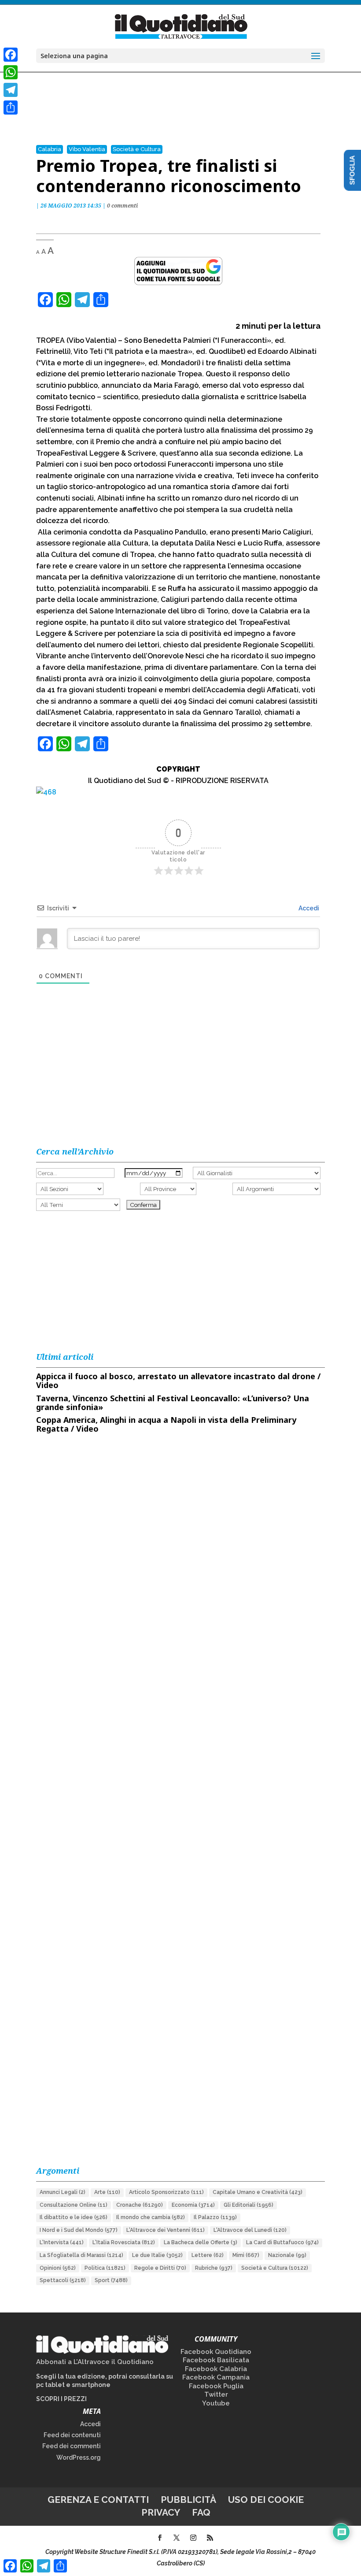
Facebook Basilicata (216, 2360)
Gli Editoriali (249, 2205)
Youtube (216, 2403)
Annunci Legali (63, 2192)
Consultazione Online (74, 2205)
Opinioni (58, 2268)
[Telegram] (11, 90)
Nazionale (287, 2255)
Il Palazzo (215, 2217)
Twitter (216, 2394)
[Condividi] (11, 108)
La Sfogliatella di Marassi (81, 2255)
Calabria (50, 149)
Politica (105, 2268)
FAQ (201, 2512)
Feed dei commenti (72, 2446)
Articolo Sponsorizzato (166, 2192)
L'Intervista (62, 2242)
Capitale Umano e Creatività (258, 2192)
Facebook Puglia (216, 2386)
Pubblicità (188, 2500)
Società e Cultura (137, 149)
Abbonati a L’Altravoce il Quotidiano (95, 2362)
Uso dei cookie (266, 2500)
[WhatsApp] (11, 72)
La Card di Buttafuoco (282, 2242)
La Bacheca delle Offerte (201, 2242)
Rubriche (214, 2268)
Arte (107, 2192)
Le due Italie (157, 2255)
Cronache (140, 2205)
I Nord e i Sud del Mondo (79, 2230)
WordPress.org (79, 2457)
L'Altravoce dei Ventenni (166, 2230)
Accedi (308, 908)
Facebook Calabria (216, 2369)
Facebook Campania (216, 2377)
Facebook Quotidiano (216, 2352)
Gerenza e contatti (98, 2500)
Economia (193, 2205)
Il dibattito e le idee (74, 2217)
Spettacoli (63, 2280)
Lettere (208, 2255)
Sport (111, 2280)
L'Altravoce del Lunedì (250, 2230)
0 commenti (122, 206)
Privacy (161, 2512)
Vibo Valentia (87, 149)
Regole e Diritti (160, 2268)
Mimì (246, 2255)
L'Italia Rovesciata (124, 2242)
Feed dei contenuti (72, 2435)
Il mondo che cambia (151, 2217)
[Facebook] (11, 55)
